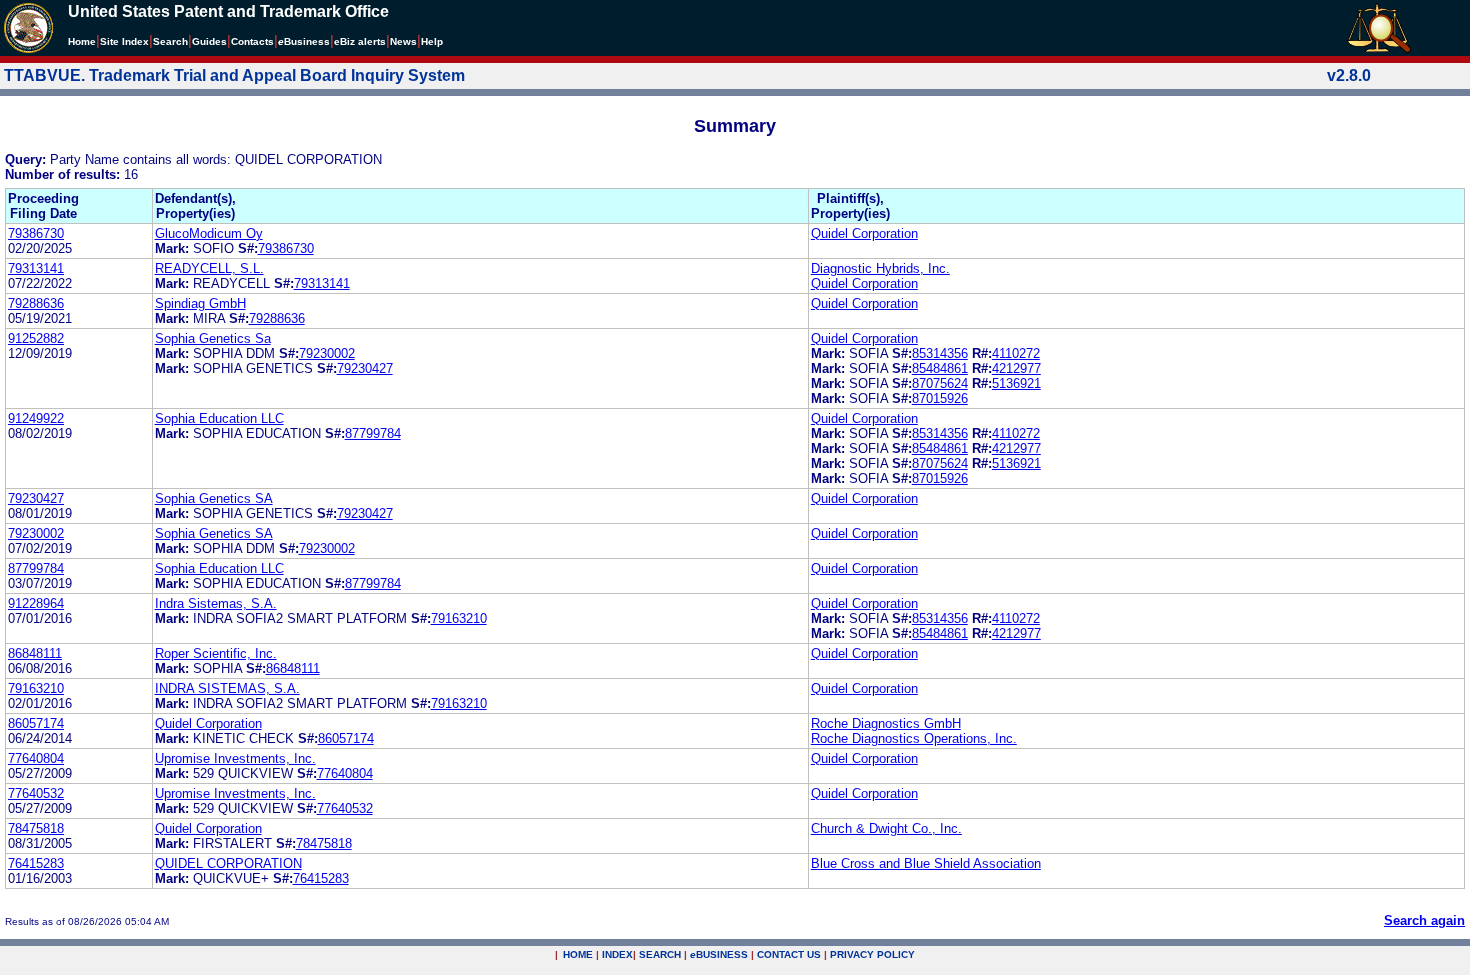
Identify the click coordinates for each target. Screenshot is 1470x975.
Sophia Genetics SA (214, 498)
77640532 (36, 793)
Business (304, 41)
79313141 (36, 268)
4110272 (1016, 353)
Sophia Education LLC (219, 418)
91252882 (36, 338)
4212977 (1016, 368)
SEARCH (660, 954)
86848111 (35, 653)
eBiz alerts (360, 41)
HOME (578, 954)
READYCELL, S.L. (209, 268)
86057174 (36, 723)
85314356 (940, 353)
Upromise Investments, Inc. (235, 758)
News (403, 41)
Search (170, 41)
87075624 (940, 383)
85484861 (940, 368)
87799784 (373, 433)
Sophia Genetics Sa (213, 338)
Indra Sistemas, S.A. (216, 603)
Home (82, 41)
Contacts (252, 41)
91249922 (36, 418)
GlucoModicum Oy (209, 233)
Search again (1424, 920)
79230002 (327, 353)
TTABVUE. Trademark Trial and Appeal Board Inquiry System (234, 75)
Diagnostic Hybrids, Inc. (880, 268)
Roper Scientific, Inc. (216, 653)
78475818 (36, 828)
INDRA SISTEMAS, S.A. (227, 688)
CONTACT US (789, 954)
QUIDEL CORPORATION (228, 863)
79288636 (36, 303)
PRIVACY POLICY (872, 954)
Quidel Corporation (864, 233)
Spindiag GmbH (200, 303)
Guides (209, 41)
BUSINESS (719, 954)
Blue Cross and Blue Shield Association (926, 863)
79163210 (459, 618)
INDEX (617, 954)
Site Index (124, 41)
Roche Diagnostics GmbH (886, 723)
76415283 (36, 863)
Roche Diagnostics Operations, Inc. (914, 738)
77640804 (36, 758)
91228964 (36, 603)
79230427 (365, 368)
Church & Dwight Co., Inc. (886, 828)
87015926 (940, 398)
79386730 (36, 233)
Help (432, 41)
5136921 (1016, 383)
